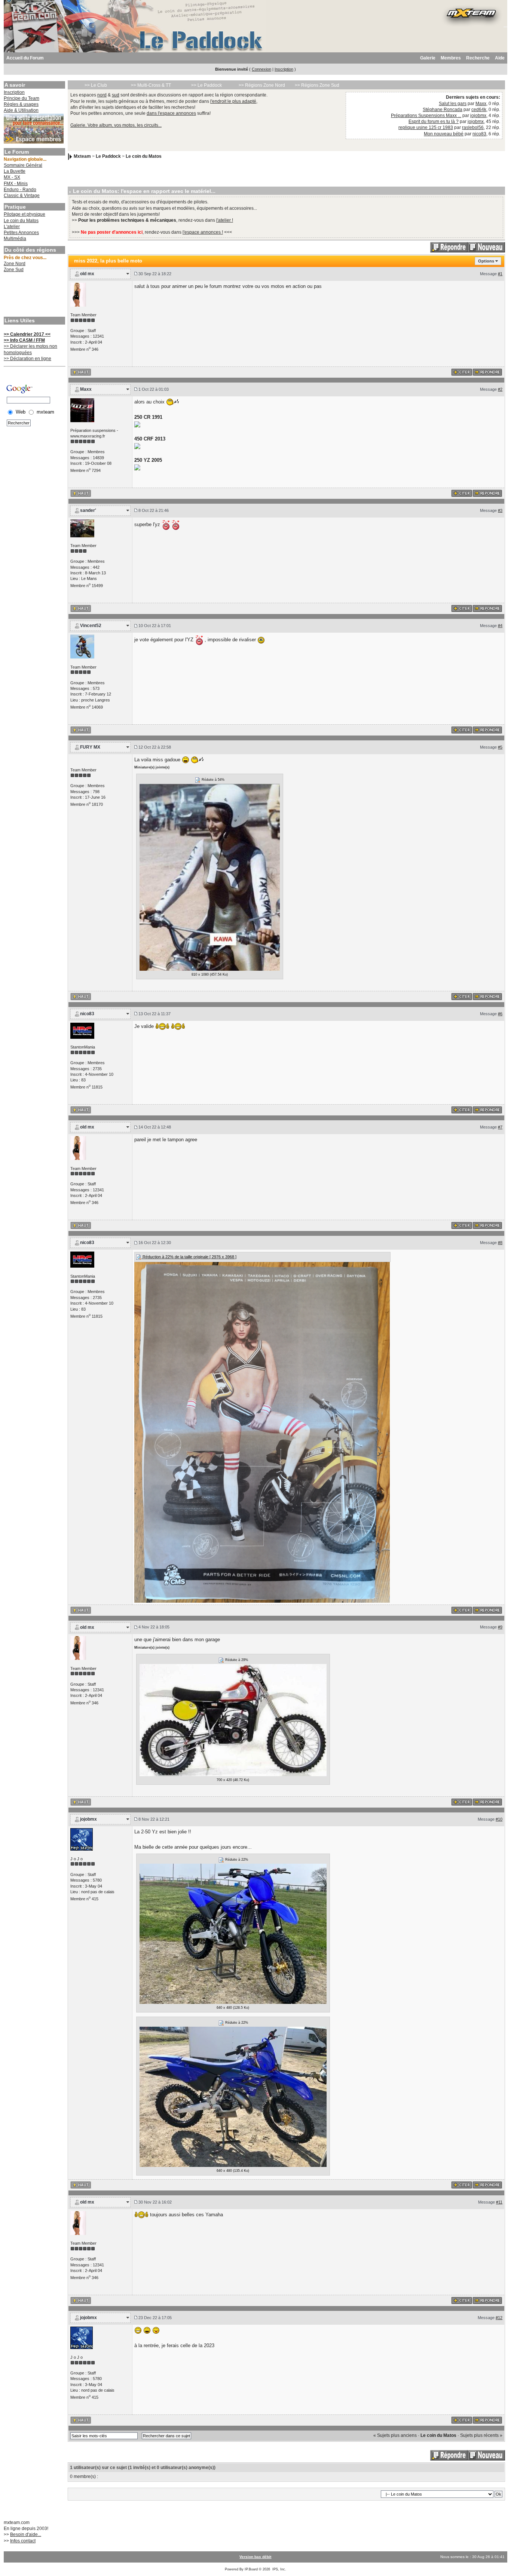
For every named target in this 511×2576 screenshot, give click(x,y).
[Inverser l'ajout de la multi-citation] (462, 372)
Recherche (478, 58)
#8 (500, 1243)
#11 (499, 2202)
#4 (500, 626)
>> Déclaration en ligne (27, 359)
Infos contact (23, 2541)
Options (486, 261)
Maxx (481, 104)
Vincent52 (91, 626)
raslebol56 (473, 128)
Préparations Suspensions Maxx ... (426, 116)
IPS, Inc (279, 2569)
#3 (500, 510)
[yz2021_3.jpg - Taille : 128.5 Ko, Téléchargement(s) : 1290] (233, 1933)
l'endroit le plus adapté (233, 101)
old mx (87, 274)
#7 (500, 1127)
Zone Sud (14, 270)
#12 (499, 2318)
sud (116, 95)
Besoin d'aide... (26, 2534)
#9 (500, 1627)
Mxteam (82, 156)
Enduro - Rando (20, 190)
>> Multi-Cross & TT (151, 85)
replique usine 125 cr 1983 (426, 128)
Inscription (284, 69)
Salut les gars (453, 104)
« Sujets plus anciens (395, 2435)
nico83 (479, 134)
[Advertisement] (34, 295)
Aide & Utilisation (21, 110)
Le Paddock (108, 156)
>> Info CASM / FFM (24, 340)
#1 (500, 274)
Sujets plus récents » (481, 2435)
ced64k (479, 110)
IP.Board (251, 2569)
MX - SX (12, 177)
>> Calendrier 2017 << (27, 334)
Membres (451, 58)
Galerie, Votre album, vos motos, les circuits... (116, 125)
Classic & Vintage (22, 196)
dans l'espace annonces (171, 113)
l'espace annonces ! (203, 232)
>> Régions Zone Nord (262, 85)
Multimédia (15, 239)
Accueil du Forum (25, 58)
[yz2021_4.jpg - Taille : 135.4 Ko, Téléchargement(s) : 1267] (233, 2096)
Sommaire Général (23, 165)
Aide (500, 58)
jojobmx (478, 116)
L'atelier (12, 227)
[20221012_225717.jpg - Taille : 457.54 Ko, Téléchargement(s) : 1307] (210, 877)
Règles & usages (21, 104)
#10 (499, 1819)
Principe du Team (22, 98)
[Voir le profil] (78, 294)
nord (102, 95)
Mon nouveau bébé (444, 134)
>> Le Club (96, 85)
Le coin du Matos (21, 221)
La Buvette (15, 171)
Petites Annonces (21, 233)
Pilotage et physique (25, 214)
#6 (500, 1014)
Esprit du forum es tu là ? (434, 122)
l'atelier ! (225, 220)
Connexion (261, 69)
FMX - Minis (16, 184)
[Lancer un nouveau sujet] (486, 247)
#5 (500, 747)
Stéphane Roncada (443, 110)
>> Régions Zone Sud (317, 85)
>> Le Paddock (206, 85)
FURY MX (90, 747)
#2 (500, 389)
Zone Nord (15, 264)
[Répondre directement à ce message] (487, 372)
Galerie (428, 58)
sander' (88, 510)
